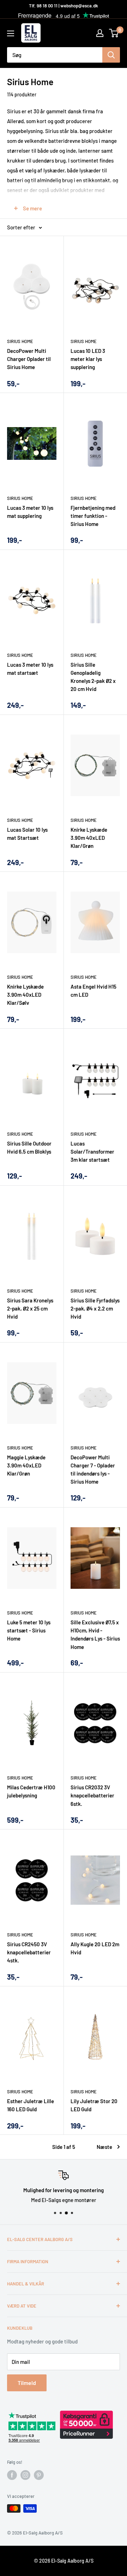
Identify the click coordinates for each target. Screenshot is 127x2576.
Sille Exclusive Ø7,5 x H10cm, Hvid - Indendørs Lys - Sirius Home (95, 1635)
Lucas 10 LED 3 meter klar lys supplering (88, 359)
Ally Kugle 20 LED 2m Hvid (95, 1948)
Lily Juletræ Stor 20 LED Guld (94, 2105)
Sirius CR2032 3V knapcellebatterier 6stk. (92, 1795)
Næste (104, 2147)
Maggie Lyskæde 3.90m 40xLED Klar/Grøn (26, 1465)
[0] (114, 33)
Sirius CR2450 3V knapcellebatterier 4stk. (29, 1952)
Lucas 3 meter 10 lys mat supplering (30, 512)
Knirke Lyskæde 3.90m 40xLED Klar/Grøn (89, 838)
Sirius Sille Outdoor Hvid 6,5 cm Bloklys (29, 1147)
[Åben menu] (11, 33)
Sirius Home (20, 341)
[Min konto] (100, 33)
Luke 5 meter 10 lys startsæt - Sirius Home (29, 1630)
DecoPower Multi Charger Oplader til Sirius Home (29, 359)
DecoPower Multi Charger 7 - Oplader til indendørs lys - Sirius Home (93, 1470)
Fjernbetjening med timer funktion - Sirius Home (93, 516)
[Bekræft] (111, 55)
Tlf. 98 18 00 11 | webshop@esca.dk (64, 6)
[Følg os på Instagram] (25, 2475)
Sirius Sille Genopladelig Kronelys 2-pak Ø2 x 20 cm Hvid (93, 677)
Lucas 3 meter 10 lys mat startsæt (30, 669)
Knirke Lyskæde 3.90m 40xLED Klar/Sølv (25, 995)
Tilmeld (27, 2383)
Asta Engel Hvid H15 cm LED (93, 991)
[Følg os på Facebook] (12, 2475)
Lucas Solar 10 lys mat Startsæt (27, 834)
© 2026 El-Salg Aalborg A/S (64, 2561)
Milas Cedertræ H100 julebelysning (31, 1791)
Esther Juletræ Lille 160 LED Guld (31, 2105)
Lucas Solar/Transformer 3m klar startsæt (92, 1152)
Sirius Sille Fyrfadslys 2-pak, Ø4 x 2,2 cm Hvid (95, 1309)
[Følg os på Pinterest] (39, 2475)
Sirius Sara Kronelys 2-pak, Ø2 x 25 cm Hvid (30, 1309)
